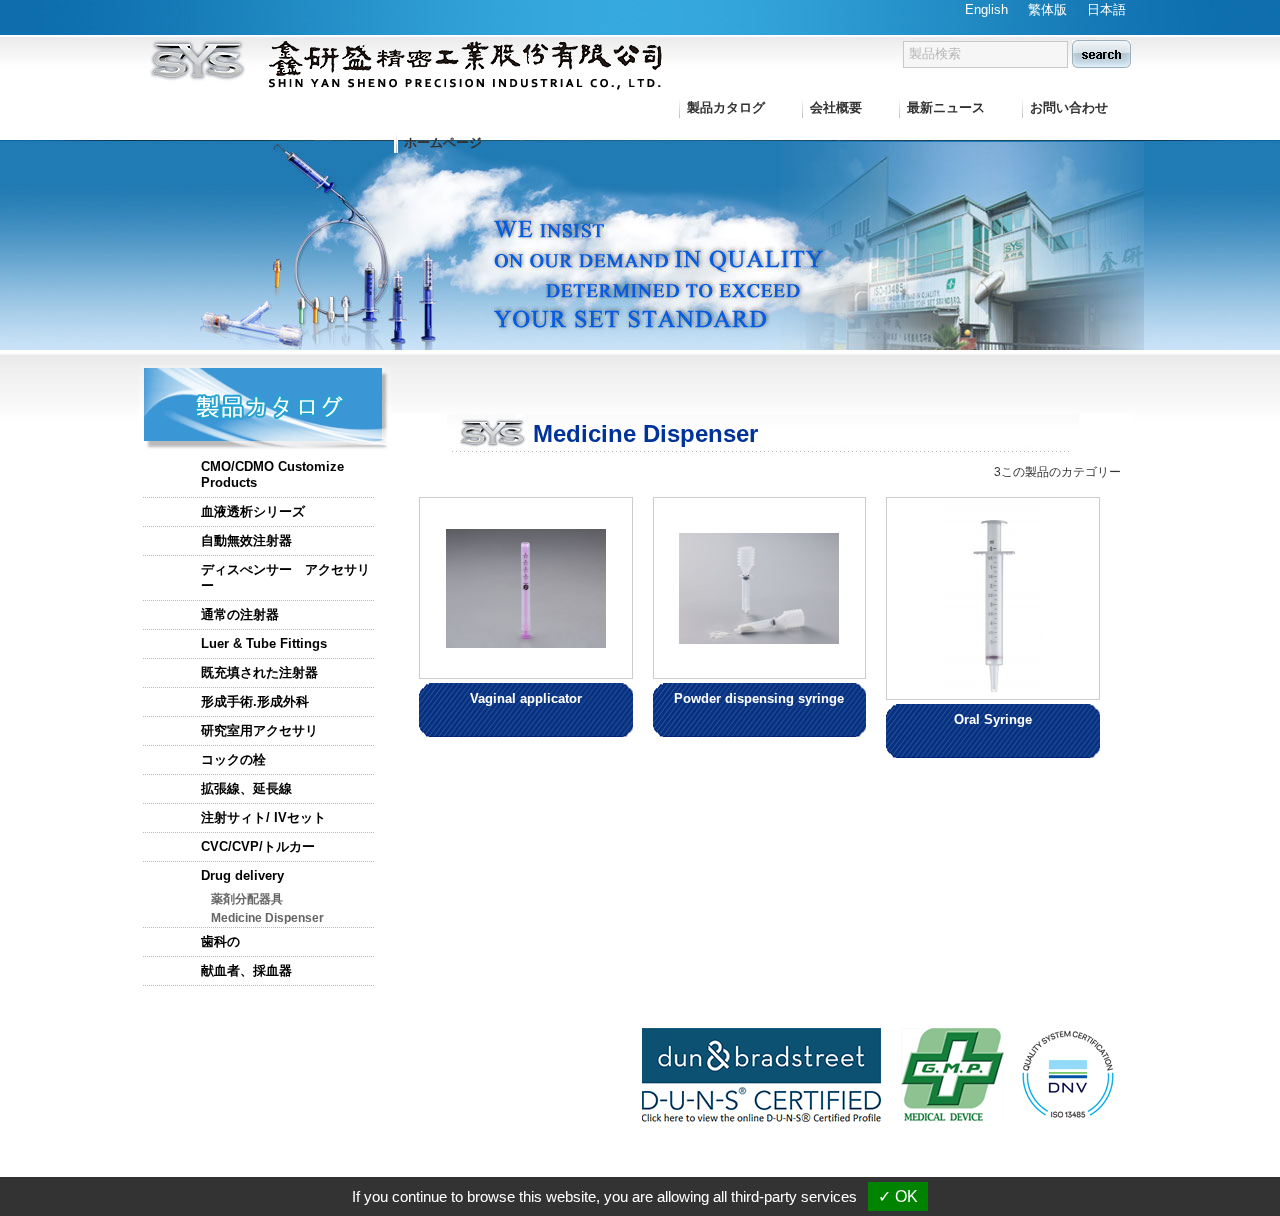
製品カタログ (726, 107)
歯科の (220, 941)
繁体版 (1047, 9)
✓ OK (898, 1196)
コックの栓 (233, 759)
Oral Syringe (993, 719)
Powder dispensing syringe (759, 698)
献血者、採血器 (246, 970)
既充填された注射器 (259, 672)
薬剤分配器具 (247, 899)
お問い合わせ (1069, 107)
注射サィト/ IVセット (263, 817)
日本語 (1106, 9)
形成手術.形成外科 (255, 701)
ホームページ (443, 142)
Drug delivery (242, 875)
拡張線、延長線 (246, 788)
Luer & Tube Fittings (264, 643)
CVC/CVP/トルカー (258, 846)
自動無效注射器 (246, 540)
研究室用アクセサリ (259, 730)
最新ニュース (946, 107)
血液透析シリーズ (253, 511)
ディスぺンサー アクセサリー (285, 577)
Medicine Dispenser (267, 918)
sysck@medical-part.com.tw (1055, 1166)
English (986, 9)
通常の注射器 (240, 614)
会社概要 (836, 107)
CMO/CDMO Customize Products (272, 474)
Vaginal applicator (526, 698)
